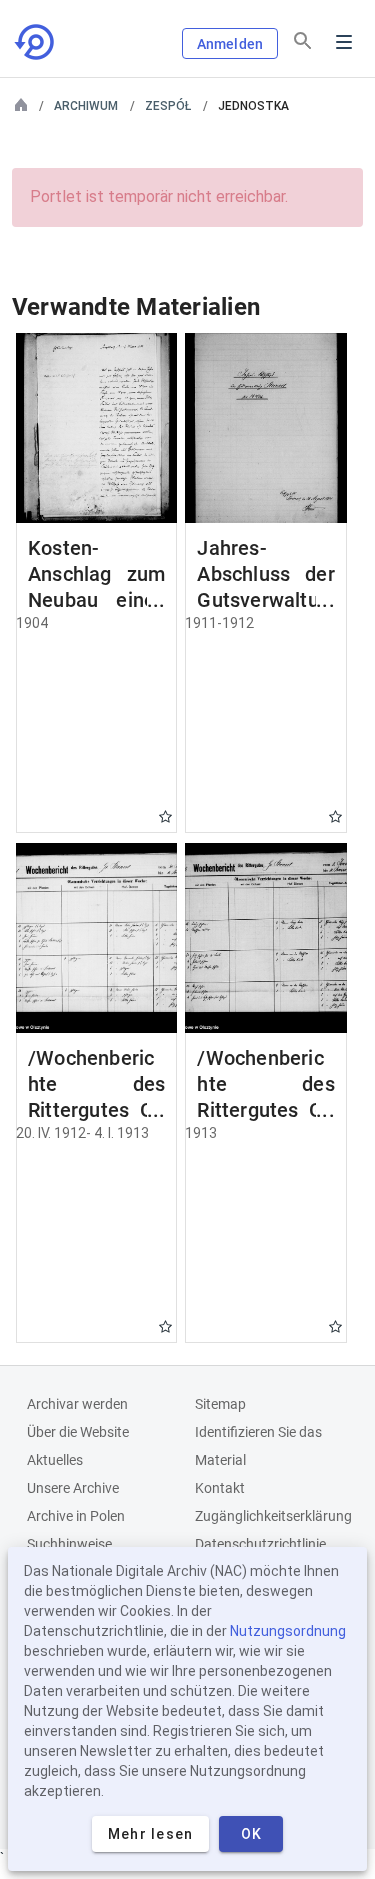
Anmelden (230, 44)
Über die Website (78, 1432)
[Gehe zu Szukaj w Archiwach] (36, 42)
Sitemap (220, 1404)
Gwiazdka (165, 816)
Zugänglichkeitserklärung (273, 1516)
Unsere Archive (73, 1488)
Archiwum (86, 106)
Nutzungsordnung (288, 1631)
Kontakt (220, 1488)
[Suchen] (303, 41)
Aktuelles (55, 1460)
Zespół (168, 106)
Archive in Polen (76, 1516)
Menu (344, 42)
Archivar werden (77, 1404)
